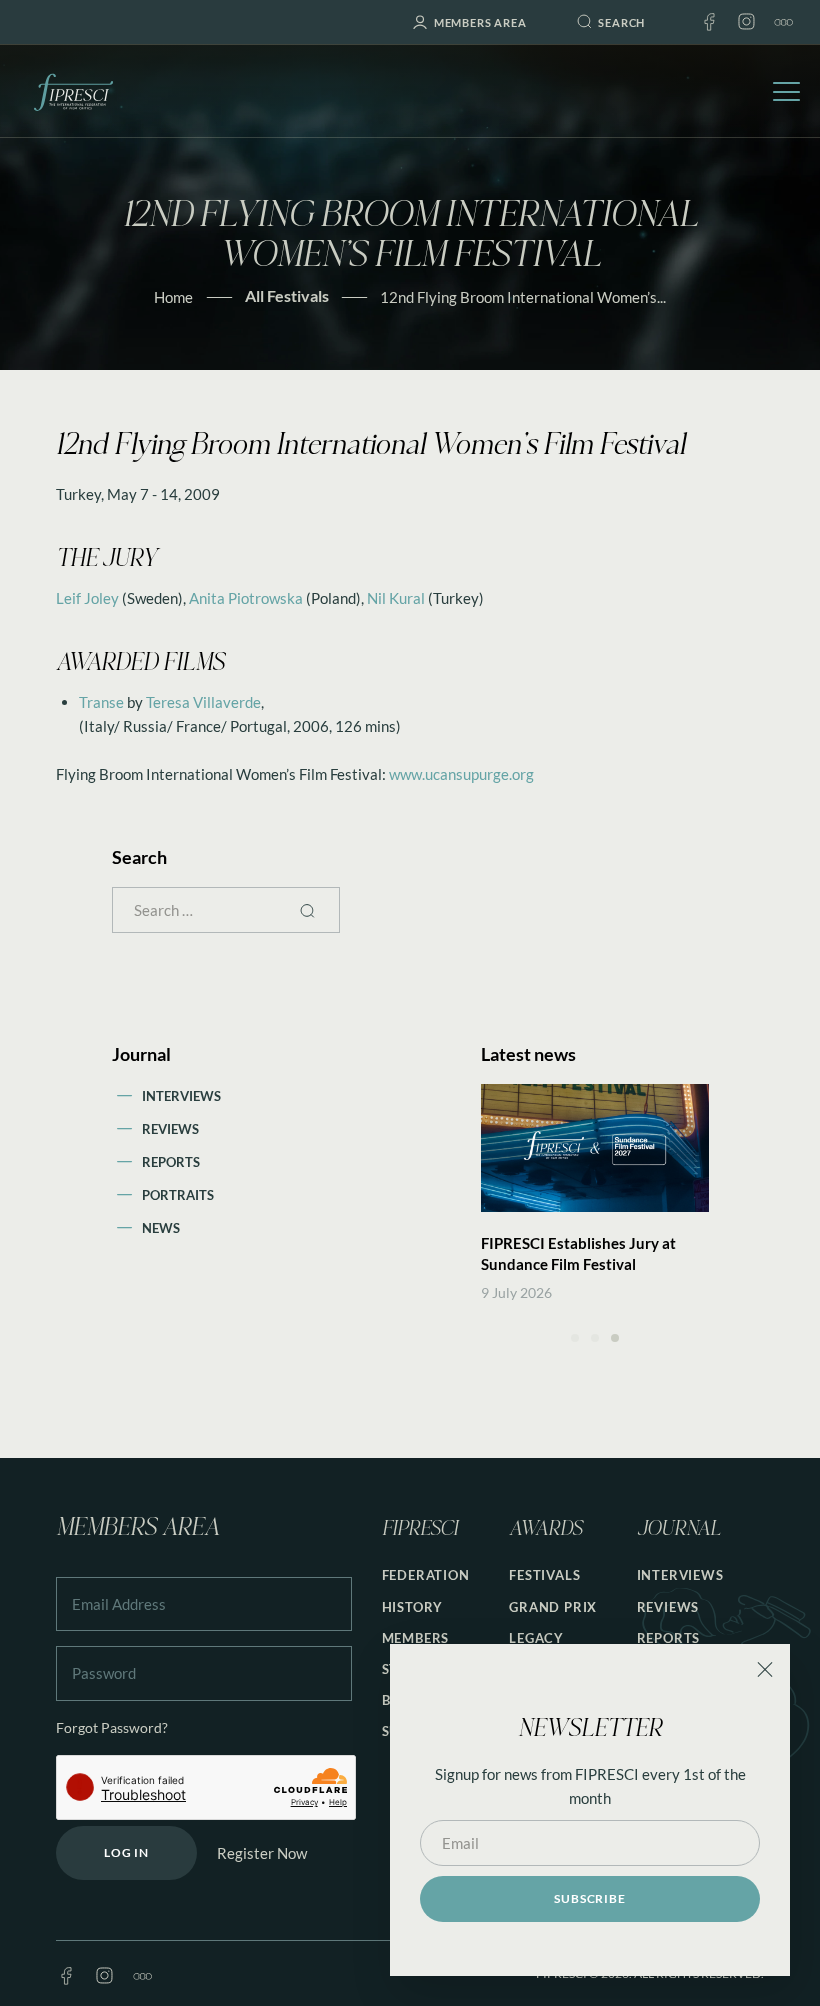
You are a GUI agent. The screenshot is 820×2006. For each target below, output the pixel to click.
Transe (101, 702)
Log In (126, 1852)
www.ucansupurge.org (461, 774)
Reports (171, 1162)
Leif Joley (87, 598)
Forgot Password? (112, 1728)
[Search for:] (226, 910)
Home (173, 297)
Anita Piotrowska (246, 598)
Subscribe (589, 1898)
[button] (575, 1338)
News (161, 1228)
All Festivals (287, 295)
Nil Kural (396, 598)
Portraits (178, 1195)
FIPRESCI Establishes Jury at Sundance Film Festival (578, 1253)
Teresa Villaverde (203, 702)
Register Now (262, 1853)
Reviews (170, 1129)
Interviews (181, 1096)
